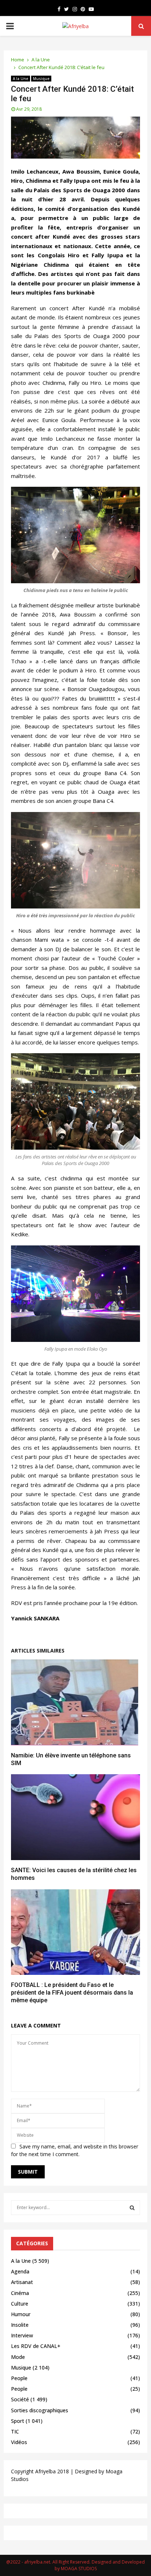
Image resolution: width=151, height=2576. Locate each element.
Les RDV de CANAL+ (36, 2346)
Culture (20, 2304)
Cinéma (20, 2293)
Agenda (20, 2271)
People (19, 2378)
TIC (15, 2431)
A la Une (21, 79)
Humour (21, 2314)
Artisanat (22, 2282)
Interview (22, 2335)
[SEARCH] (132, 2208)
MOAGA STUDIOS (79, 2569)
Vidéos (19, 2442)
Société (20, 2399)
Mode (18, 2357)
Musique (41, 79)
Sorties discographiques (40, 2410)
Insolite (20, 2325)
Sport (18, 2421)
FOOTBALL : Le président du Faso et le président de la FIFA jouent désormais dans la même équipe (72, 1993)
